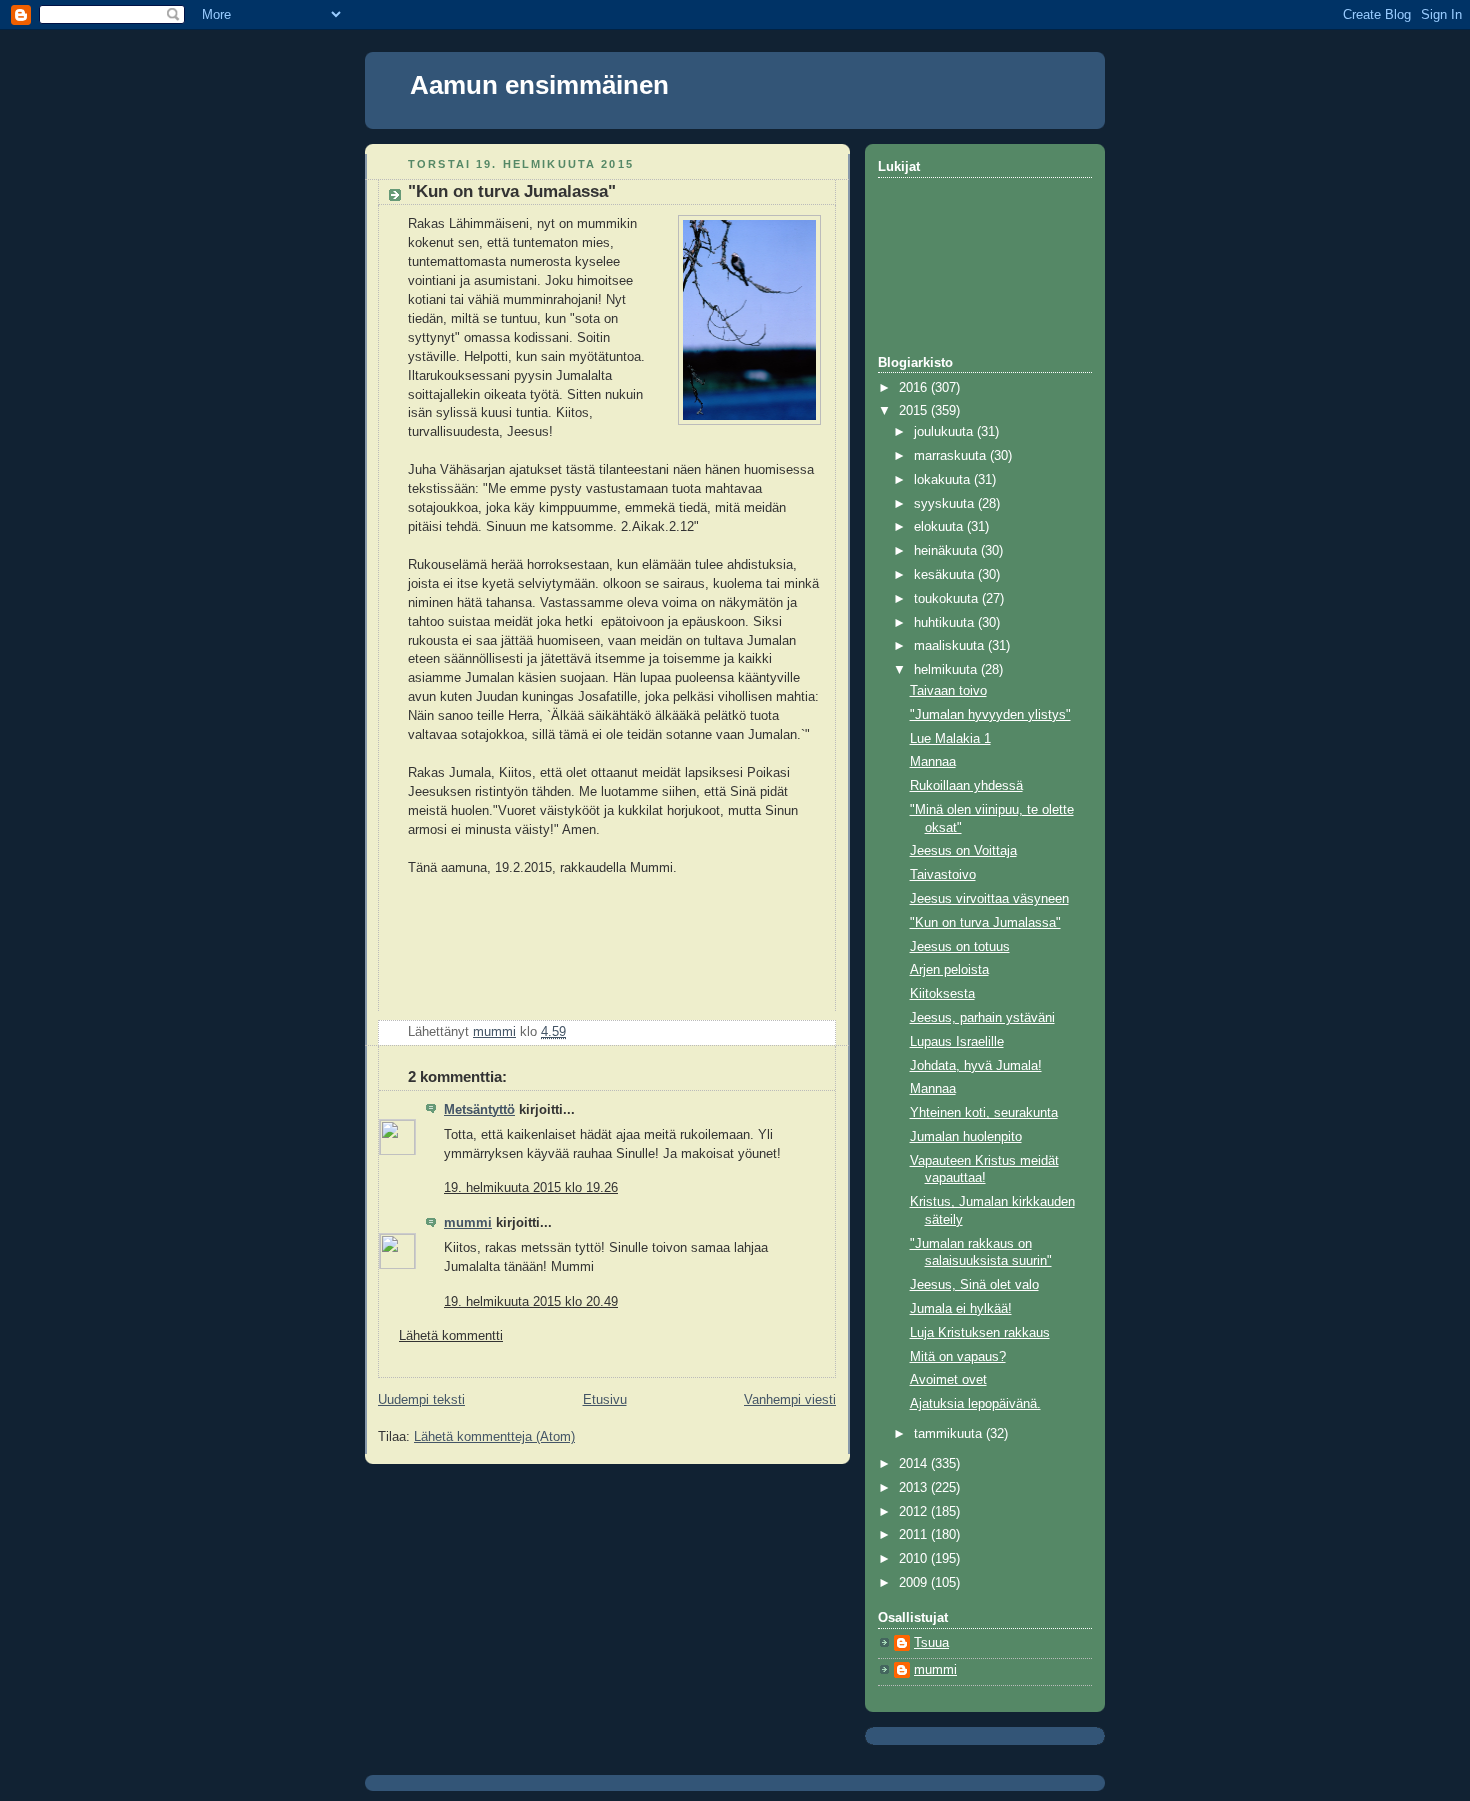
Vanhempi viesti (790, 1400)
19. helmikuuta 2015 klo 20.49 (531, 1302)
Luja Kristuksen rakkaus (980, 1333)
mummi (468, 1223)
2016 (915, 388)
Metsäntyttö (479, 1110)
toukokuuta (948, 599)
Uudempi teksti (421, 1400)
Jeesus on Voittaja (963, 851)
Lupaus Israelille (957, 1042)
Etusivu (605, 1400)
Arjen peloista (949, 970)
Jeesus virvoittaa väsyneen (989, 899)
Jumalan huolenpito (966, 1137)
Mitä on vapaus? (958, 1357)
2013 (915, 1488)
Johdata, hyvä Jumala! (976, 1066)
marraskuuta (952, 456)
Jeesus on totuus (960, 947)
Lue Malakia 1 (950, 739)
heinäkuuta (947, 551)
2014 (915, 1464)
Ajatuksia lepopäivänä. (975, 1404)
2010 (915, 1559)
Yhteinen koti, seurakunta (984, 1113)
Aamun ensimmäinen (539, 85)
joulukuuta (945, 432)
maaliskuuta (951, 646)
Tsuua (931, 1643)
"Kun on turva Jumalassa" (985, 923)
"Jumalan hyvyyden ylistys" (990, 715)
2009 (915, 1583)
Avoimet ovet (948, 1380)
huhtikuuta (946, 623)
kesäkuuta (946, 575)
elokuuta (940, 527)
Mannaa (933, 762)
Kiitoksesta (942, 994)
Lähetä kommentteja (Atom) (494, 1437)
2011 (915, 1535)
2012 (915, 1512)
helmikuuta (947, 670)
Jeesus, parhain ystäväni (982, 1018)
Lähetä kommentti (451, 1336)
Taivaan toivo (948, 691)
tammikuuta (950, 1434)
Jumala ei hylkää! (961, 1309)
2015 (915, 411)
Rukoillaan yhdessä (966, 786)
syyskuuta (946, 504)
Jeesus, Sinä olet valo (974, 1285)
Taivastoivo (943, 875)
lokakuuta (944, 480)
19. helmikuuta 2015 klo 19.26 (531, 1188)
